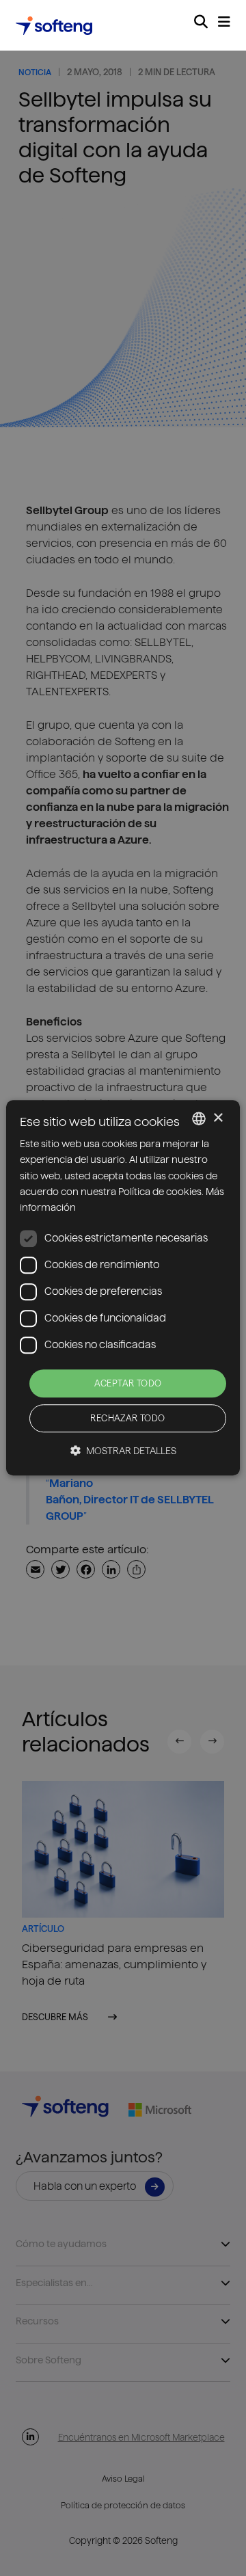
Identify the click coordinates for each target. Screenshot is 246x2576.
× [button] (218, 1118)
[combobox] (199, 1118)
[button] (123, 1451)
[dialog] (123, 1288)
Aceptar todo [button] (128, 1383)
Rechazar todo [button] (127, 1419)
